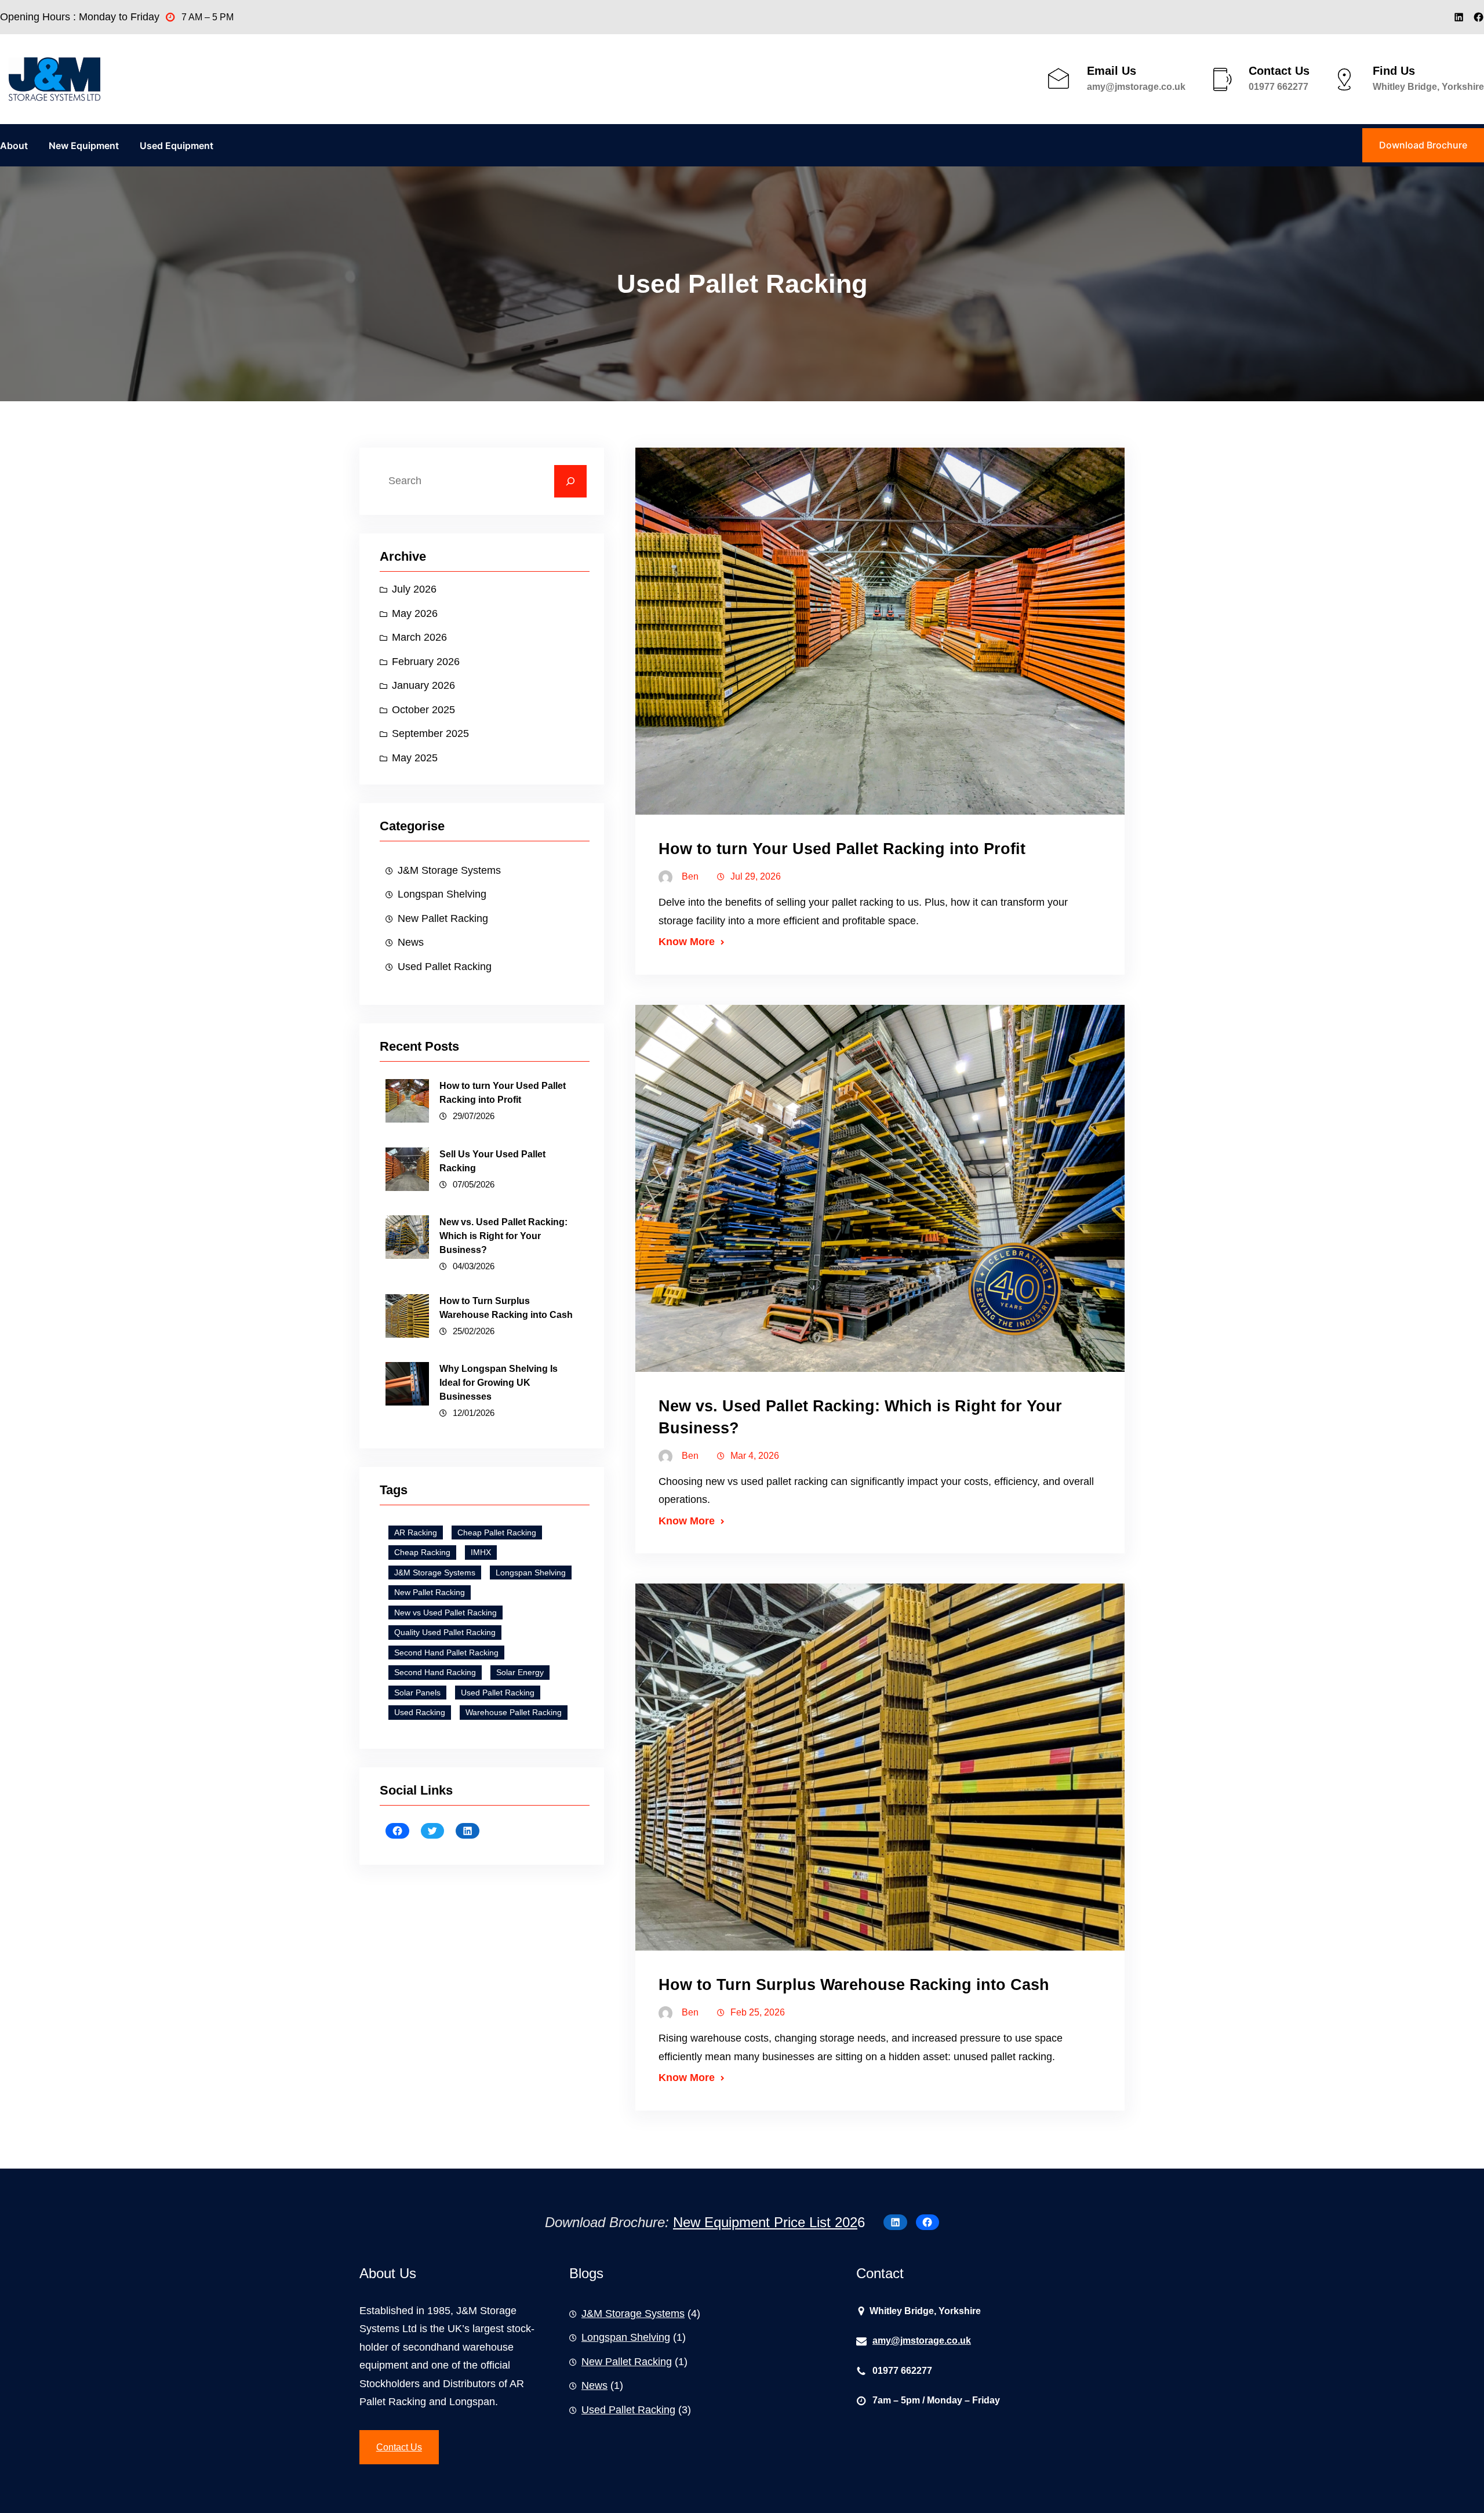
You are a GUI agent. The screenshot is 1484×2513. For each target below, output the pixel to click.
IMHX (481, 1552)
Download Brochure (1423, 145)
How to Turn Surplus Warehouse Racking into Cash (506, 1308)
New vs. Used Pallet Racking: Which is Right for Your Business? (503, 1236)
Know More (687, 942)
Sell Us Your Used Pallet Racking (492, 1161)
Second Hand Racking (435, 1672)
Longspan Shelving (442, 894)
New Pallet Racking (443, 918)
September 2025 (430, 733)
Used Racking (420, 1712)
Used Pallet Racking (445, 967)
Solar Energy (520, 1672)
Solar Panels (417, 1693)
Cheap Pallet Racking (497, 1533)
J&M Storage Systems (449, 870)
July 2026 (414, 589)
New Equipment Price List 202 (765, 2222)
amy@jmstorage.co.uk (1136, 87)
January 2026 (423, 685)
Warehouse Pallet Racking (514, 1712)
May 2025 (415, 758)
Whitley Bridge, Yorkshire (1428, 87)
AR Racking (416, 1533)
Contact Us (399, 2447)
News (411, 942)
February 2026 (426, 662)
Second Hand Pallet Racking (446, 1653)
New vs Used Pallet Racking (445, 1613)
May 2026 (415, 613)
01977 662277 (1279, 87)
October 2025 (423, 710)
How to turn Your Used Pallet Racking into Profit (503, 1093)
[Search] (570, 481)
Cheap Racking (422, 1552)
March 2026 (419, 637)
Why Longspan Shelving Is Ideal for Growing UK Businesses (499, 1383)
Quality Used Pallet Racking (445, 1632)
